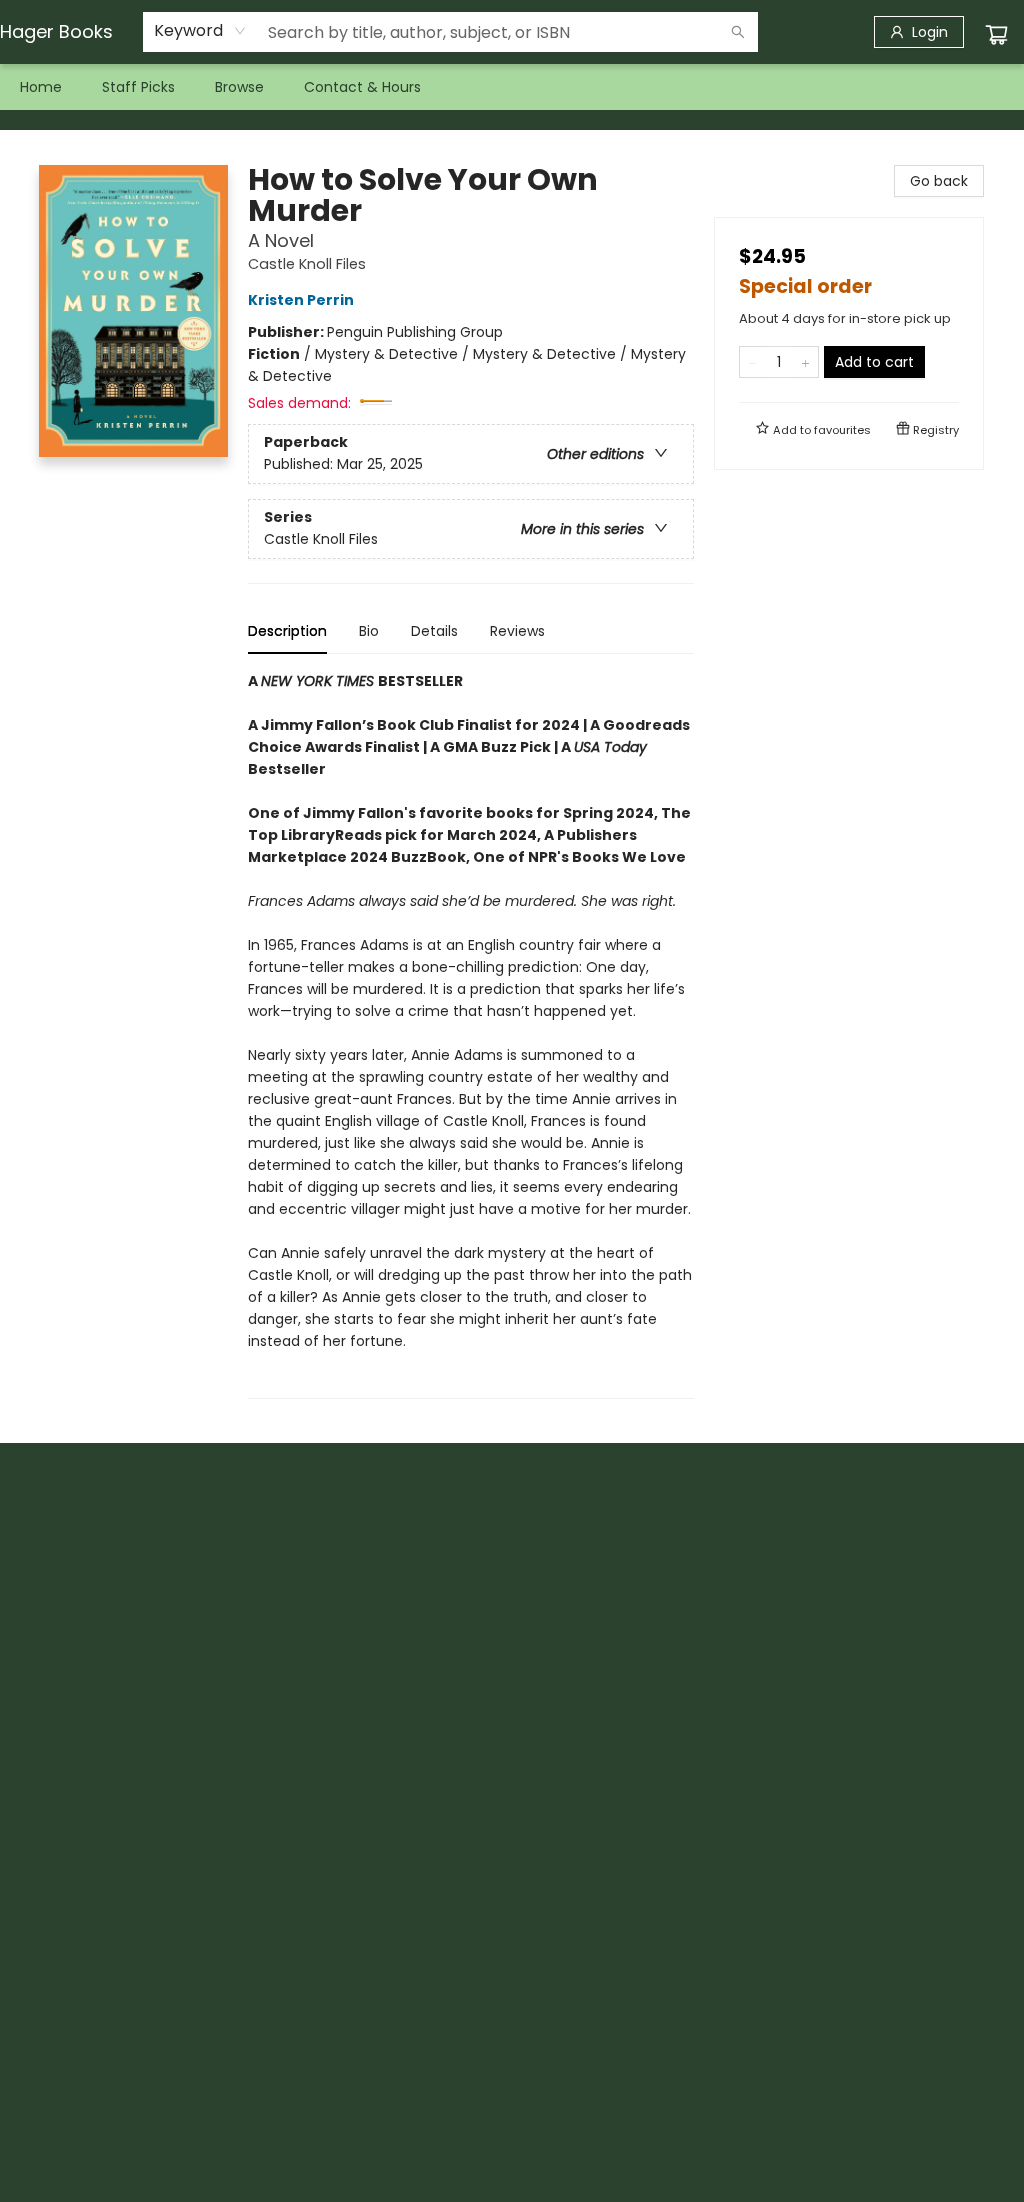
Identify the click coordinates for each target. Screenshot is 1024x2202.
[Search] (738, 32)
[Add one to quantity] (805, 362)
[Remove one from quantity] (752, 362)
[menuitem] (41, 87)
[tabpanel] (471, 1034)
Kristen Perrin (301, 300)
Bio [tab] (369, 631)
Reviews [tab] (517, 631)
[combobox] (200, 31)
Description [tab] (287, 631)
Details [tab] (434, 631)
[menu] (512, 87)
